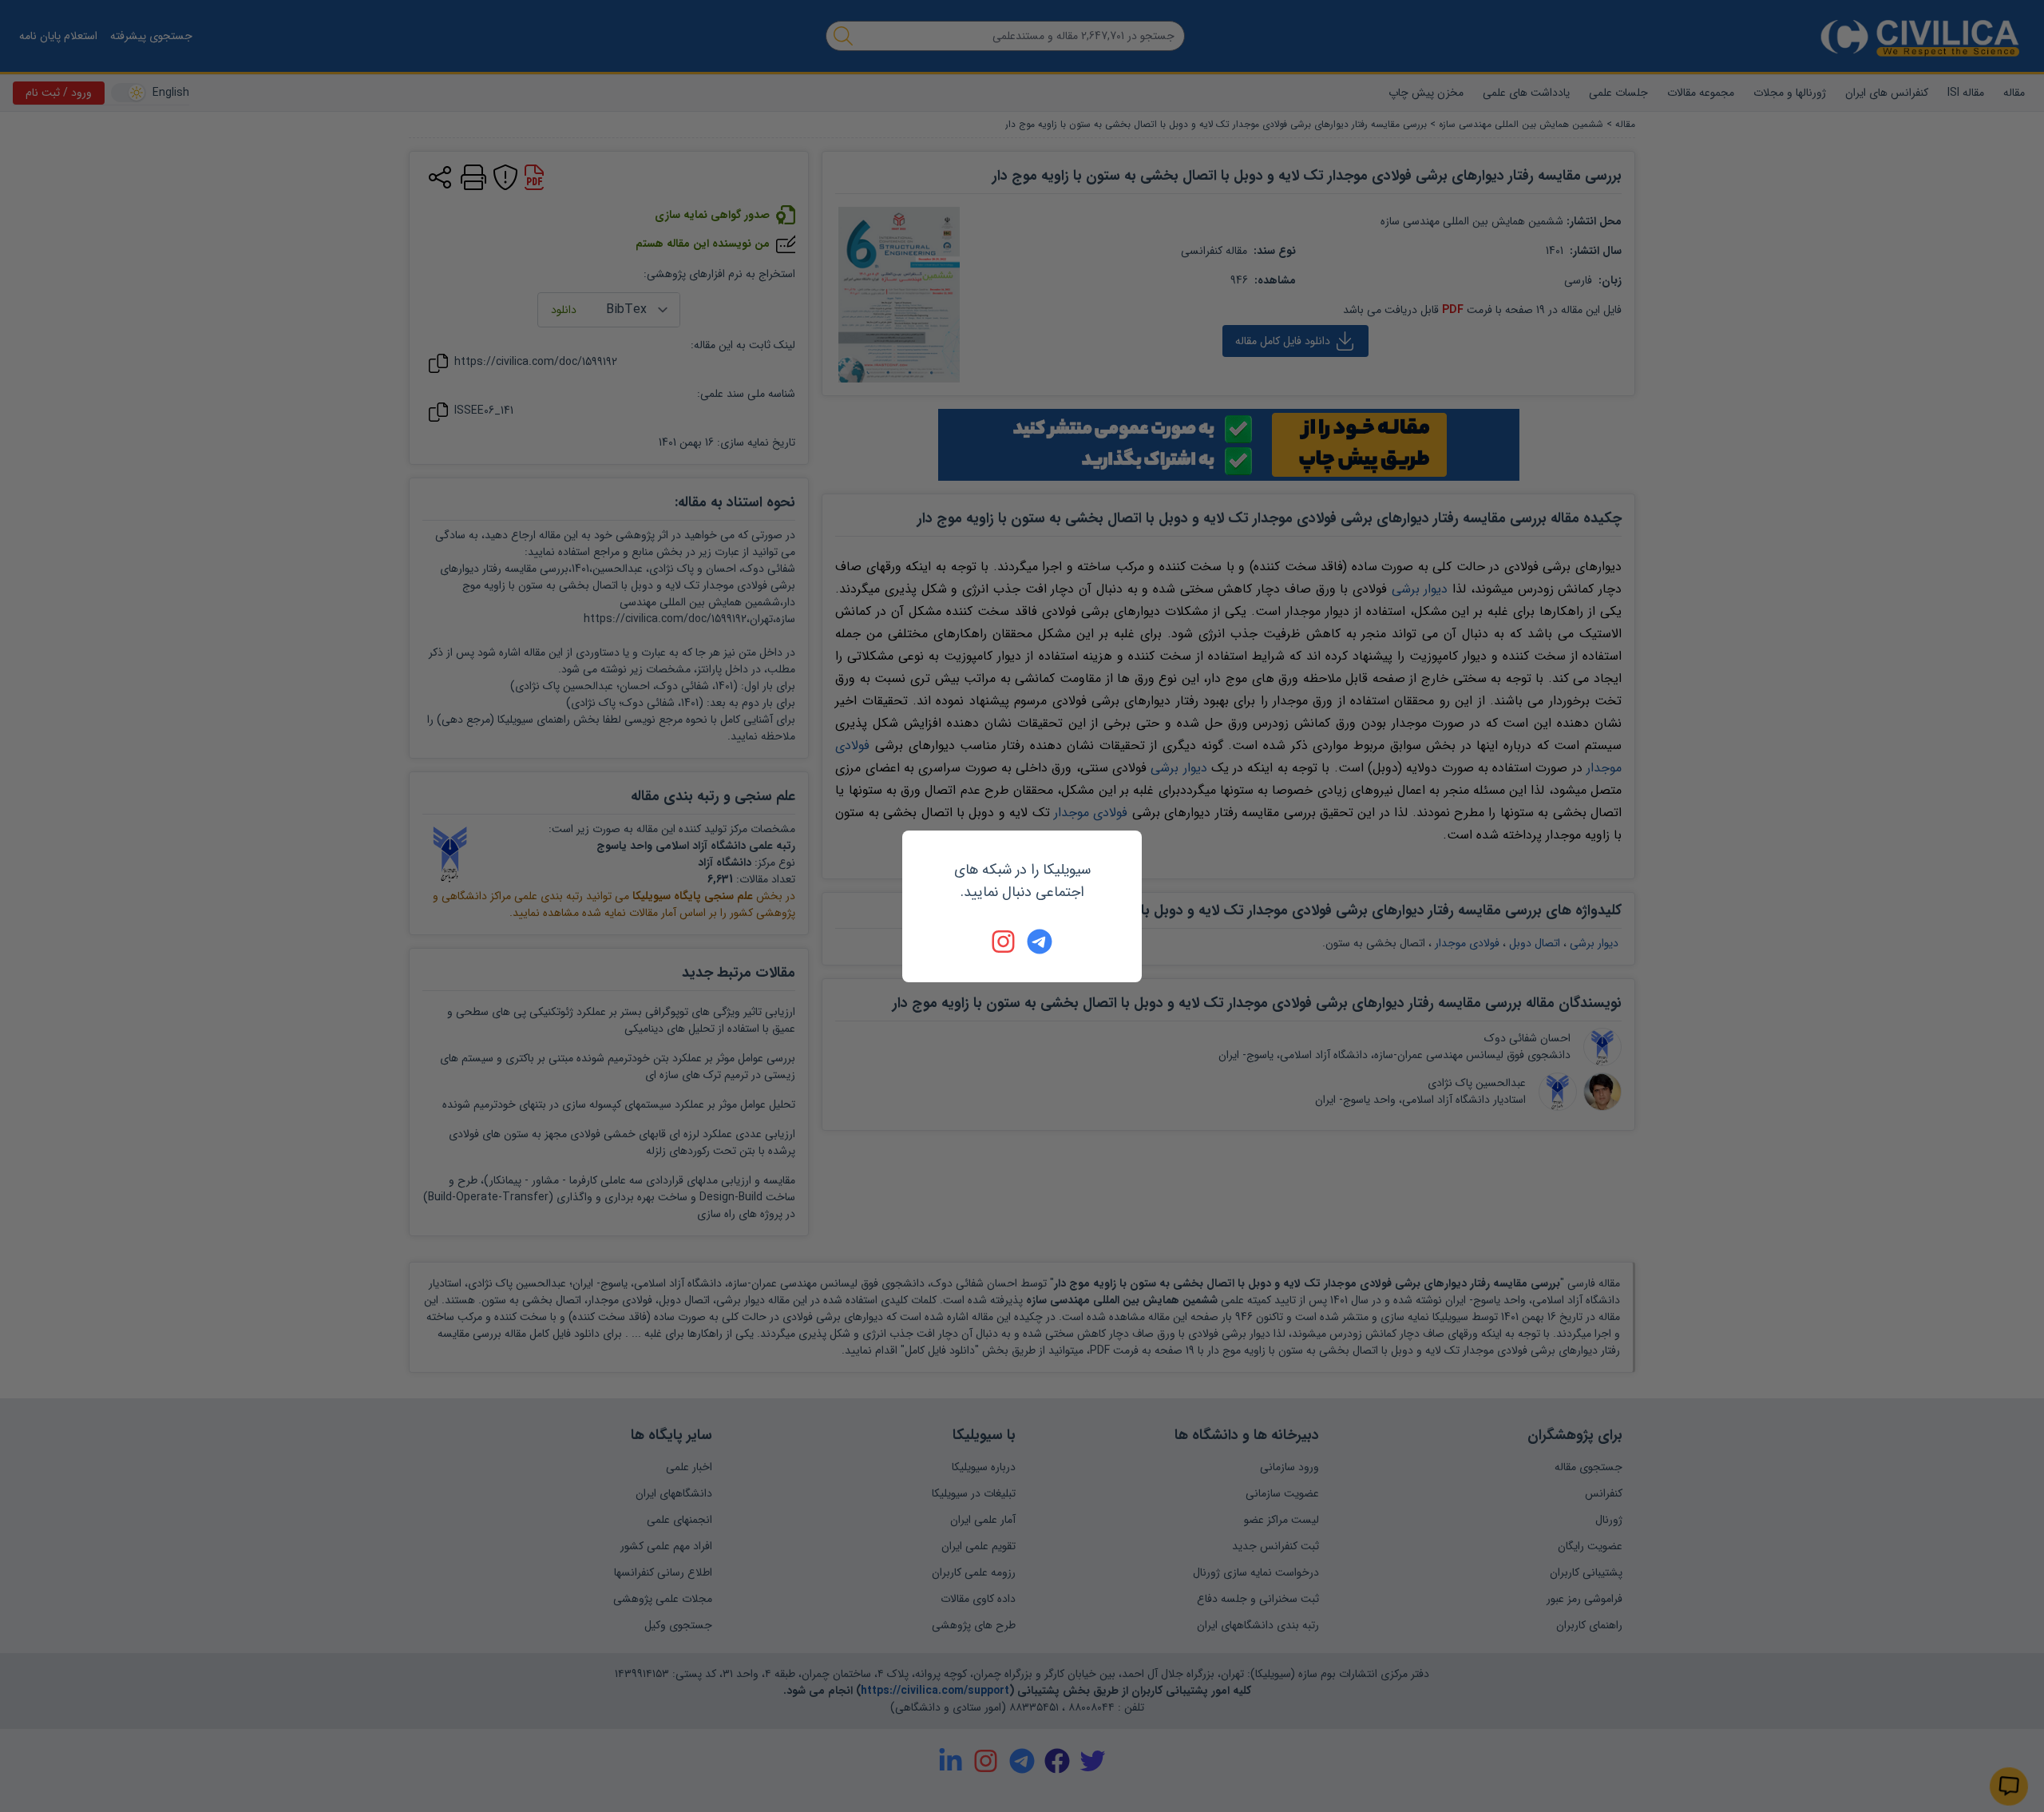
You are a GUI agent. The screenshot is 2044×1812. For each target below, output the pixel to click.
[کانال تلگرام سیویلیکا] (1040, 942)
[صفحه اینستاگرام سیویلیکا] (1004, 942)
